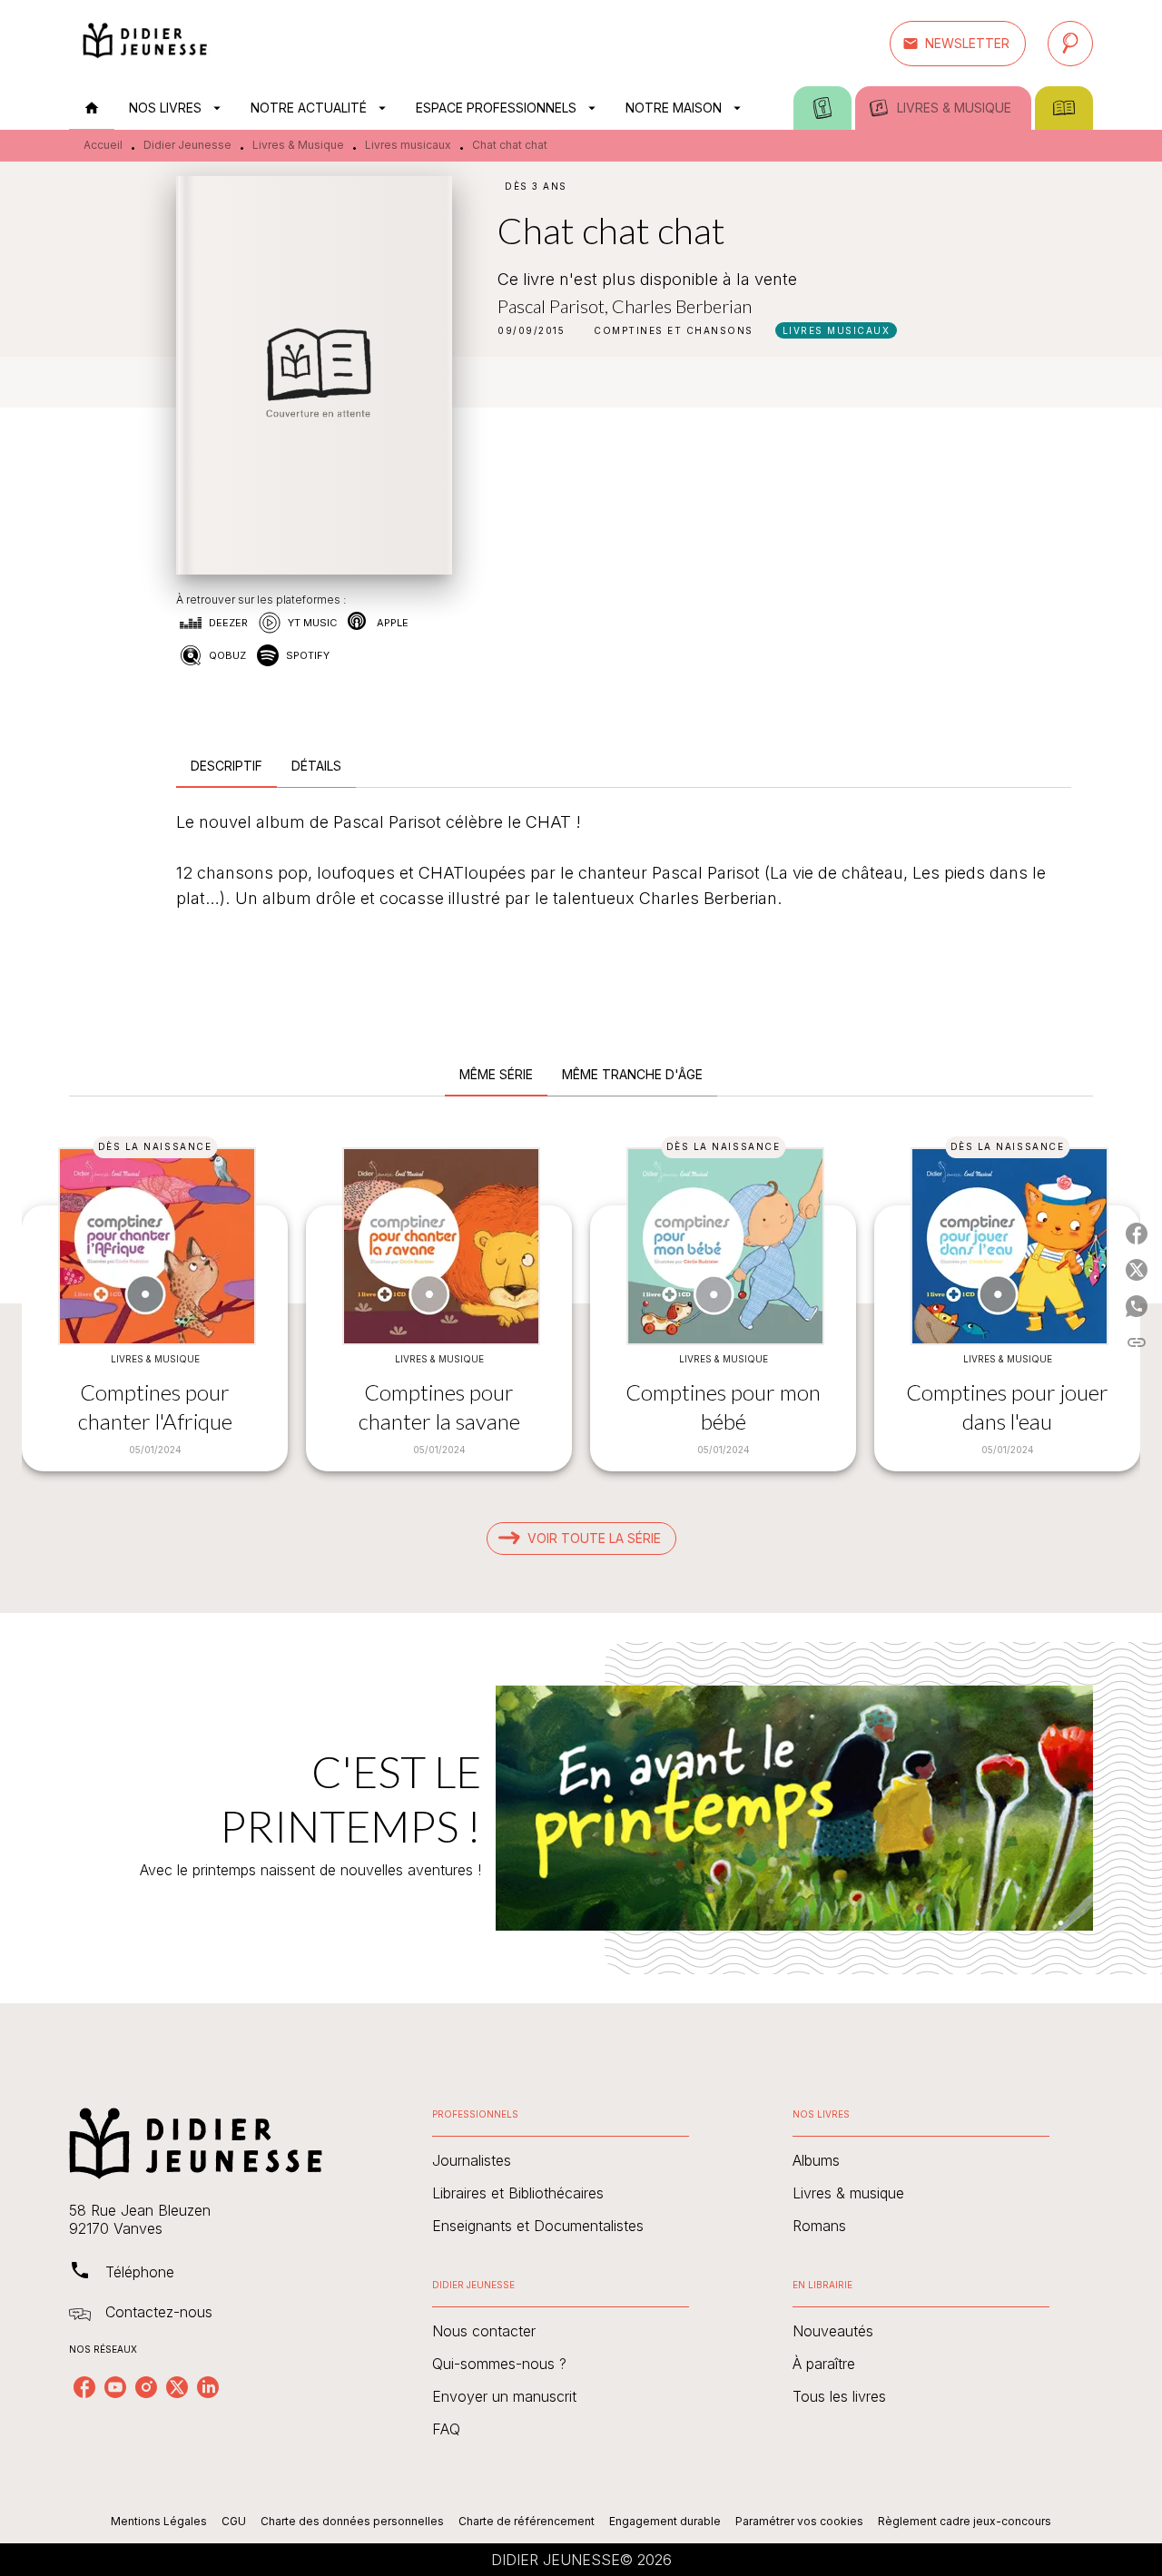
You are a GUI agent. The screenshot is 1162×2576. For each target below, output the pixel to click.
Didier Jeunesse (187, 145)
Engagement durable (665, 2521)
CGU (234, 2521)
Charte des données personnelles (352, 2521)
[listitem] (84, 2387)
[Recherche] (1070, 44)
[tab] (92, 108)
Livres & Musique (298, 145)
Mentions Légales (159, 2521)
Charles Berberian (682, 306)
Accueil (103, 145)
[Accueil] (145, 43)
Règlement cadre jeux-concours (965, 2521)
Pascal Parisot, (555, 306)
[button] (958, 44)
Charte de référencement (527, 2521)
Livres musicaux (408, 145)
